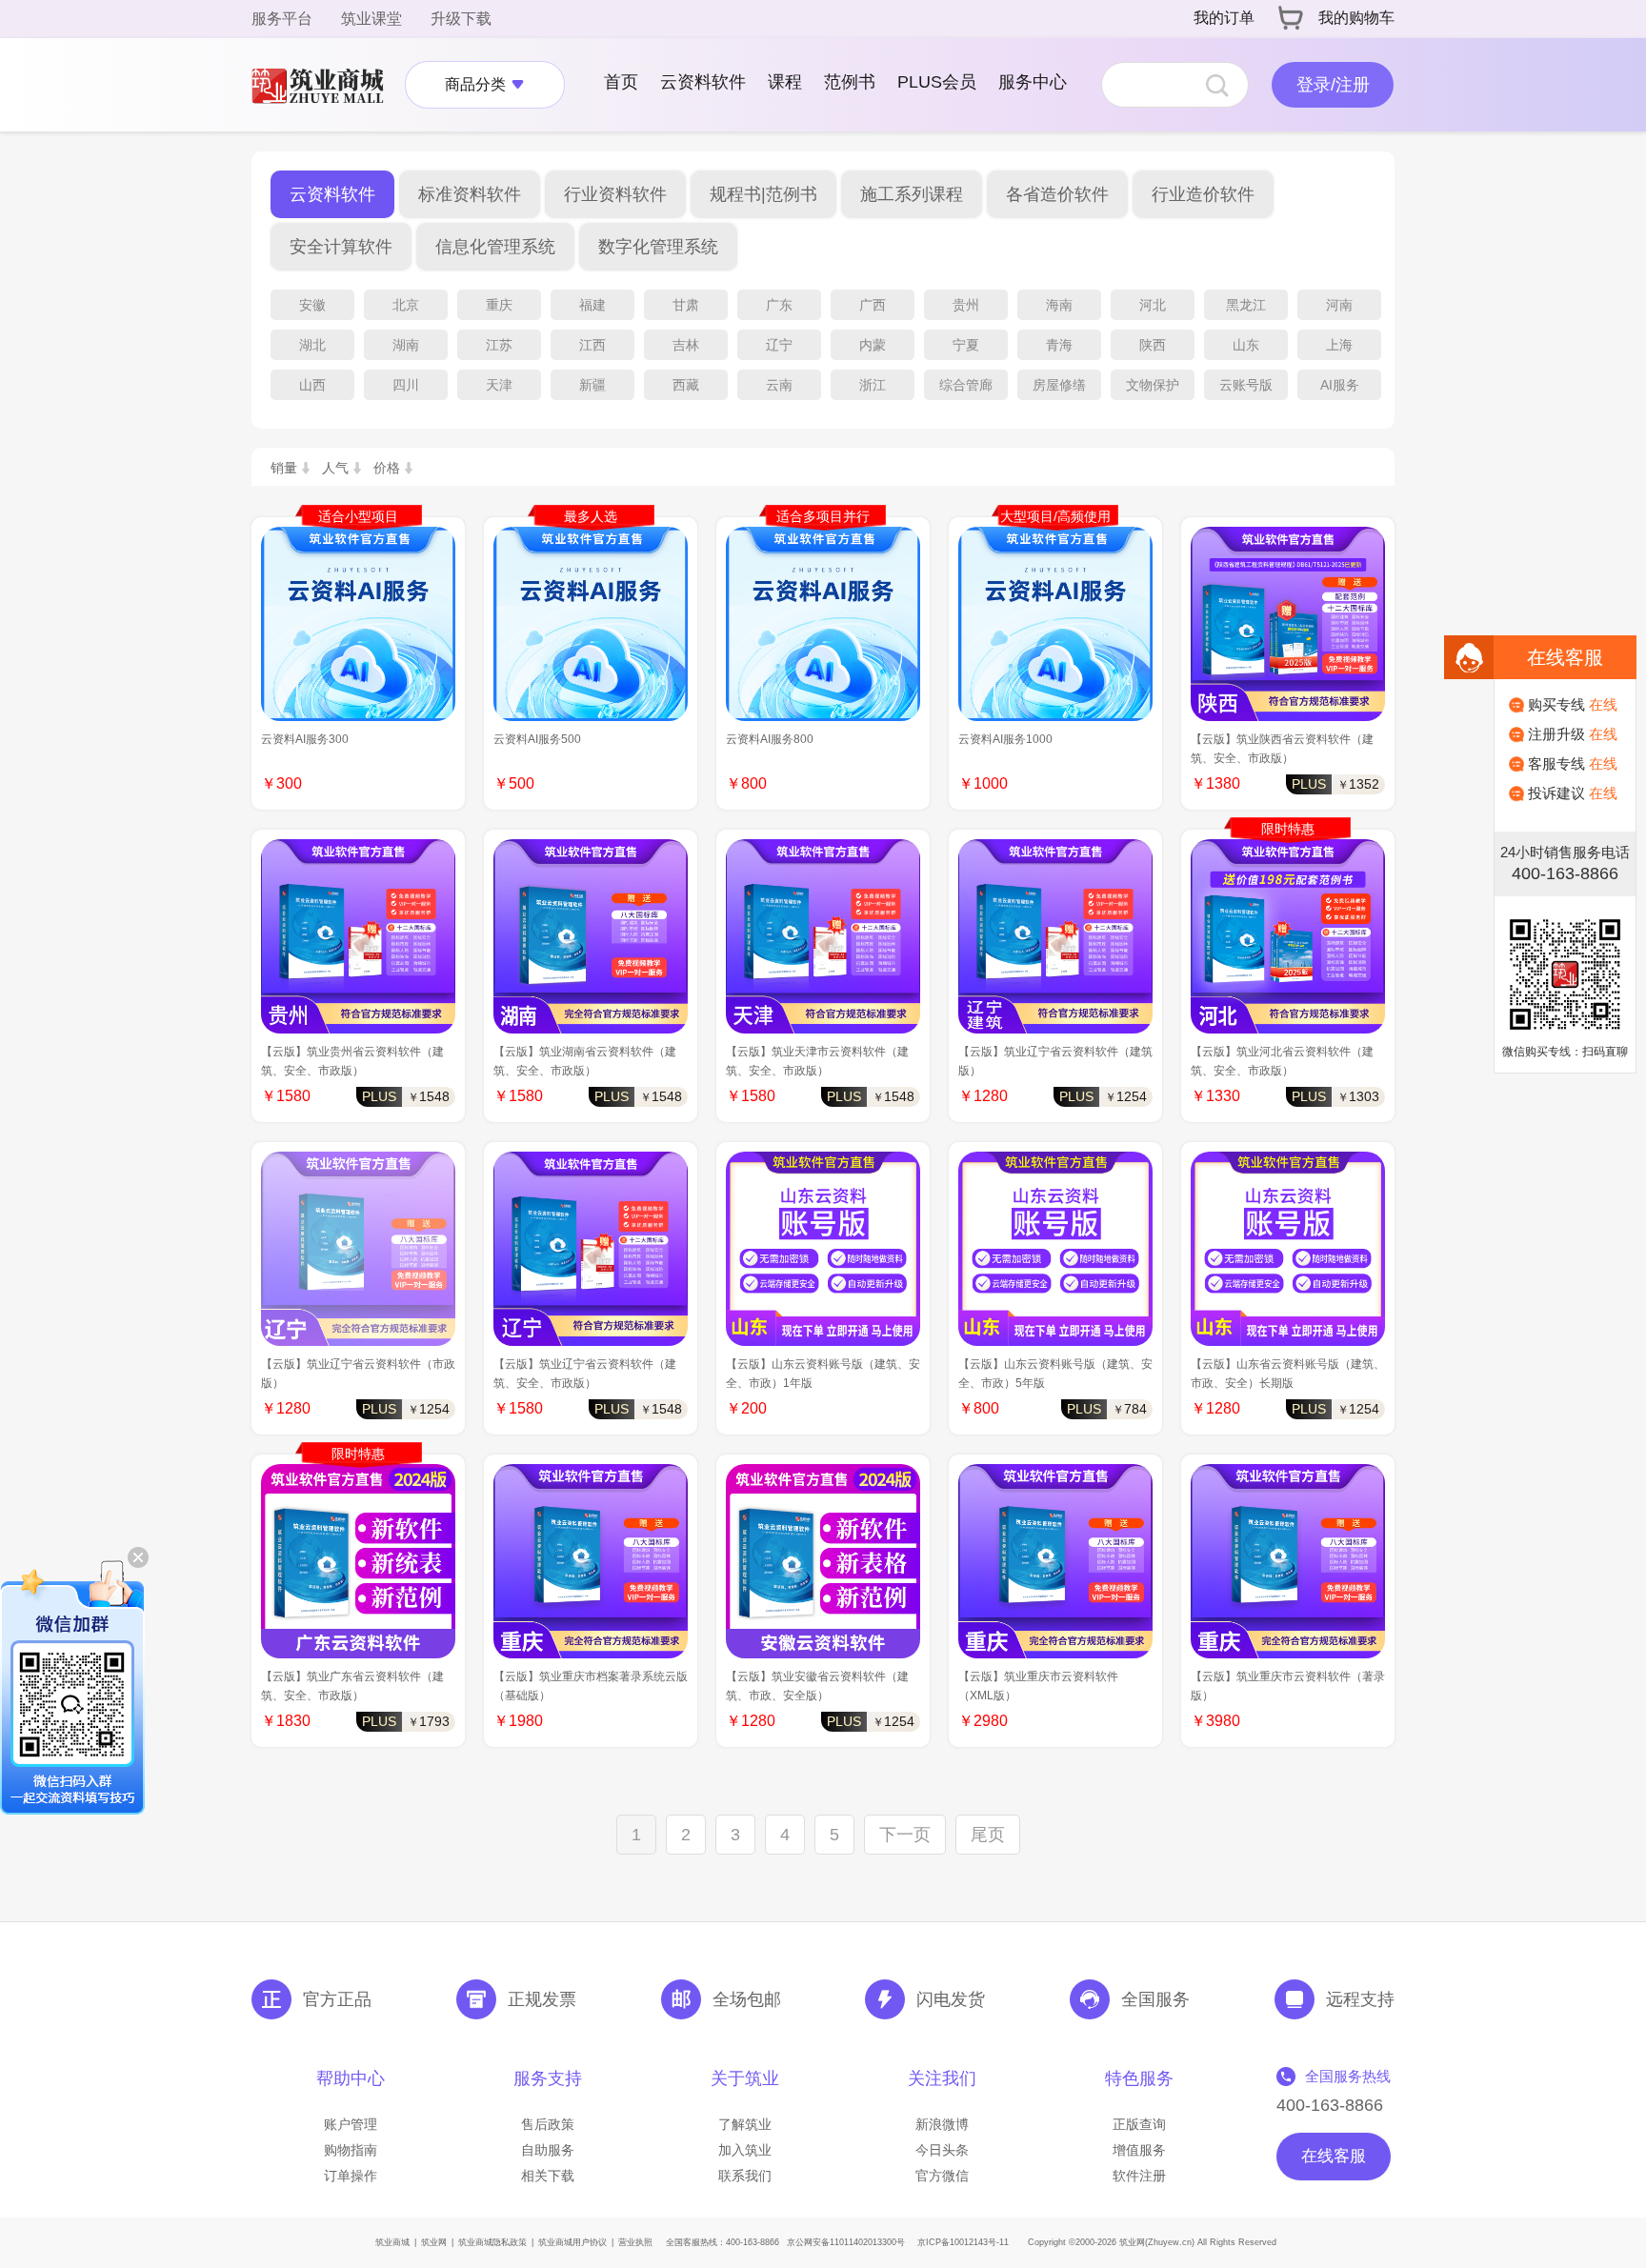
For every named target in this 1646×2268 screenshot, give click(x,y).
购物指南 (351, 2150)
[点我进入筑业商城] (327, 85)
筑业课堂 (371, 19)
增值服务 (1139, 2150)
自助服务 (548, 2150)
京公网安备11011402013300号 (846, 2242)
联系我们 (745, 2176)
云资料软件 (703, 82)
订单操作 (351, 2176)
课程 (785, 82)
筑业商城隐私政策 (492, 2242)
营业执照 (635, 2242)
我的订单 (1224, 18)
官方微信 (942, 2176)
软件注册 (1139, 2176)
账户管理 (351, 2124)
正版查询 (1139, 2124)
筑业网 (434, 2242)
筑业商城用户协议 (572, 2242)
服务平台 (282, 19)
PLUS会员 (937, 82)
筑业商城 (392, 2242)
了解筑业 (745, 2124)
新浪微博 (942, 2124)
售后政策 (548, 2124)
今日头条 (942, 2150)
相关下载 (548, 2176)
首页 (621, 82)
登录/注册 (1333, 85)
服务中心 (1033, 82)
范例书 (850, 82)
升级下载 (461, 19)
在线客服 (1334, 2156)
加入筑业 (745, 2150)
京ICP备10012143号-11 (963, 2242)
